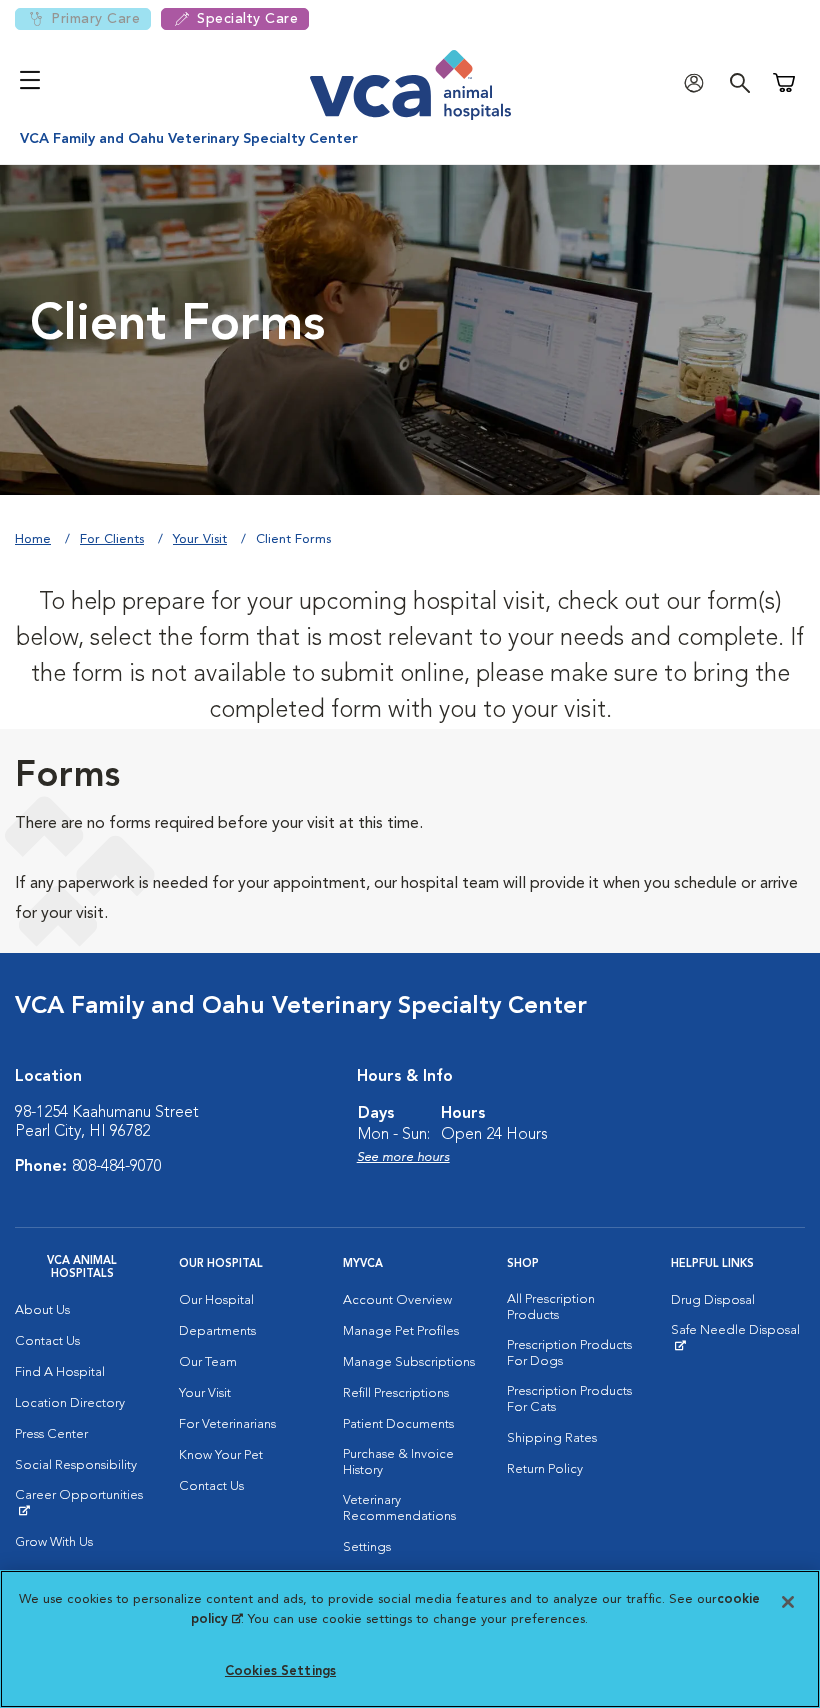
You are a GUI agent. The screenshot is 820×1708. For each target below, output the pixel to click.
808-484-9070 (117, 1167)
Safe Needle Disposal (738, 1338)
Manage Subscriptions (409, 1362)
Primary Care (95, 19)
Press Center (51, 1434)
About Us (42, 1310)
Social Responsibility (76, 1465)
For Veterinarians (227, 1424)
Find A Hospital (60, 1372)
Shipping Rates (552, 1438)
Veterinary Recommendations (399, 1508)
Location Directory (70, 1403)
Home (33, 539)
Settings (367, 1547)
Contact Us (47, 1341)
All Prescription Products (551, 1307)
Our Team (208, 1362)
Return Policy (545, 1469)
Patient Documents (398, 1424)
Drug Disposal (713, 1300)
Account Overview (397, 1300)
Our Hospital (216, 1300)
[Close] (788, 1602)
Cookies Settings (280, 1671)
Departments (217, 1331)
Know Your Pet (221, 1455)
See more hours (403, 1157)
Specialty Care (247, 19)
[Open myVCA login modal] (699, 82)
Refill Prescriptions (396, 1393)
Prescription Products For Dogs (569, 1353)
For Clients (112, 539)
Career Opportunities (82, 1503)
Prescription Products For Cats (569, 1399)
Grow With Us (54, 1542)
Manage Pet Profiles (401, 1331)
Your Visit (200, 539)
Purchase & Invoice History (398, 1462)
